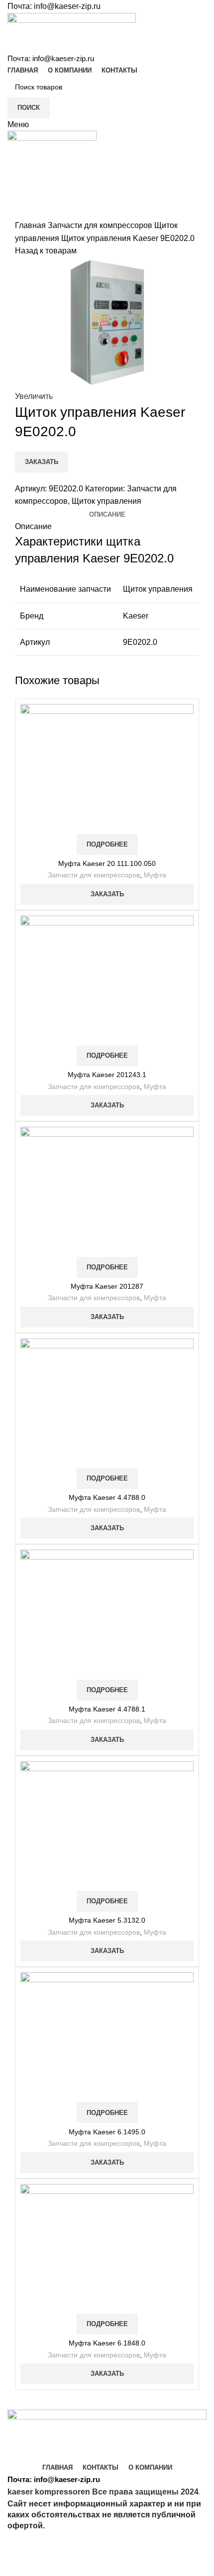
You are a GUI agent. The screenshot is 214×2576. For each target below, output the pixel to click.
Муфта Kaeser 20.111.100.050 (107, 863)
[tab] (107, 515)
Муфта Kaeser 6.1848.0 (107, 2343)
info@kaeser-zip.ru (67, 6)
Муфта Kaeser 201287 (107, 1286)
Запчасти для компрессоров (101, 225)
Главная (31, 225)
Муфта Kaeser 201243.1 (107, 1075)
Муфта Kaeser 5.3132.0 (107, 1920)
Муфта (155, 875)
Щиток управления (107, 501)
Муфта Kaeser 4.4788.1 (107, 1709)
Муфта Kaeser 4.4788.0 (107, 1497)
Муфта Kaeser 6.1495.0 (107, 2132)
